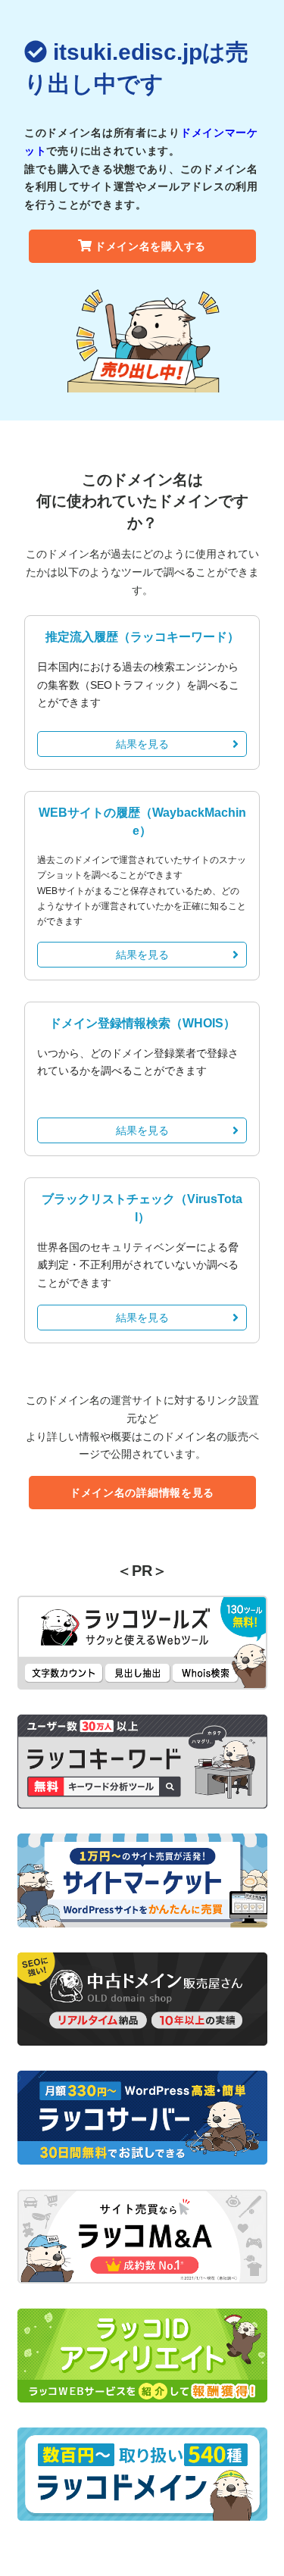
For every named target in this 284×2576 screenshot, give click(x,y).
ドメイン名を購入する (150, 246)
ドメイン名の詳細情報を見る (142, 1493)
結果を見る (142, 744)
